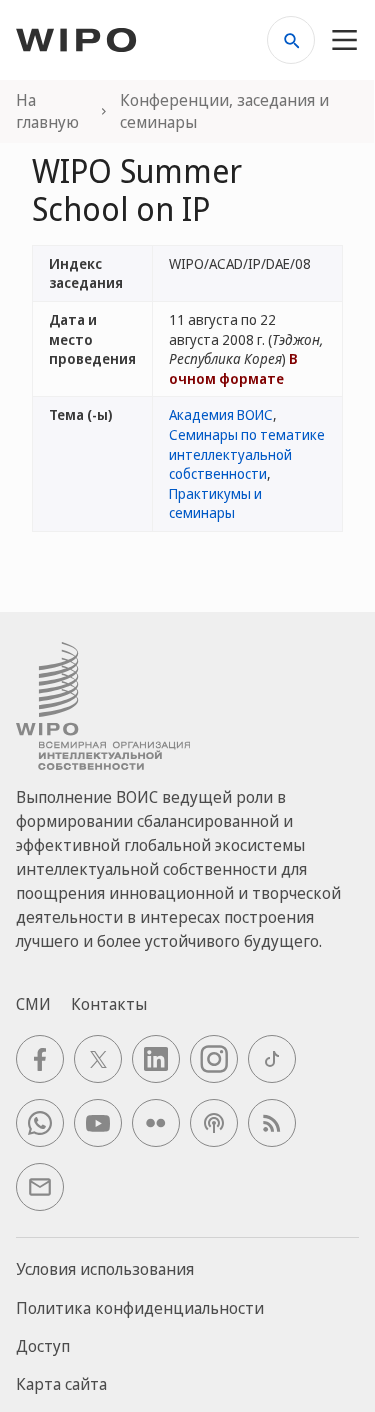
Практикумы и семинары (215, 503)
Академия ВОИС (221, 414)
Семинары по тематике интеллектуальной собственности (247, 454)
